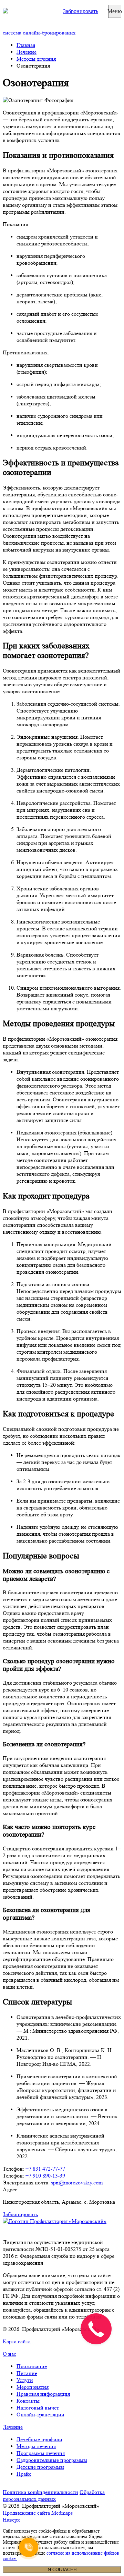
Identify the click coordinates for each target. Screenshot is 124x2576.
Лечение (27, 52)
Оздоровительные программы (52, 2460)
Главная (26, 45)
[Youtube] (7, 2230)
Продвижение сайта (38, 2513)
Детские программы (40, 2467)
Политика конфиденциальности (40, 2492)
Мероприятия (33, 2387)
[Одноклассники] (13, 2230)
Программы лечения (41, 2453)
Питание (27, 2373)
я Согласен (62, 2570)
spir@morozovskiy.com (77, 2183)
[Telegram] (28, 2230)
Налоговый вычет (38, 2408)
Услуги (25, 2380)
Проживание (32, 2366)
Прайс (24, 2474)
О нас (9, 2354)
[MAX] (34, 2230)
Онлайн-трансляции (40, 2415)
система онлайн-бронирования (39, 33)
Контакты (28, 2401)
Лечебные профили (39, 2439)
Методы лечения (36, 59)
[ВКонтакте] (20, 2230)
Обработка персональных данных (54, 2496)
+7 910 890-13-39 (45, 2176)
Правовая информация (43, 2394)
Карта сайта (17, 2341)
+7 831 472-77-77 (45, 2169)
